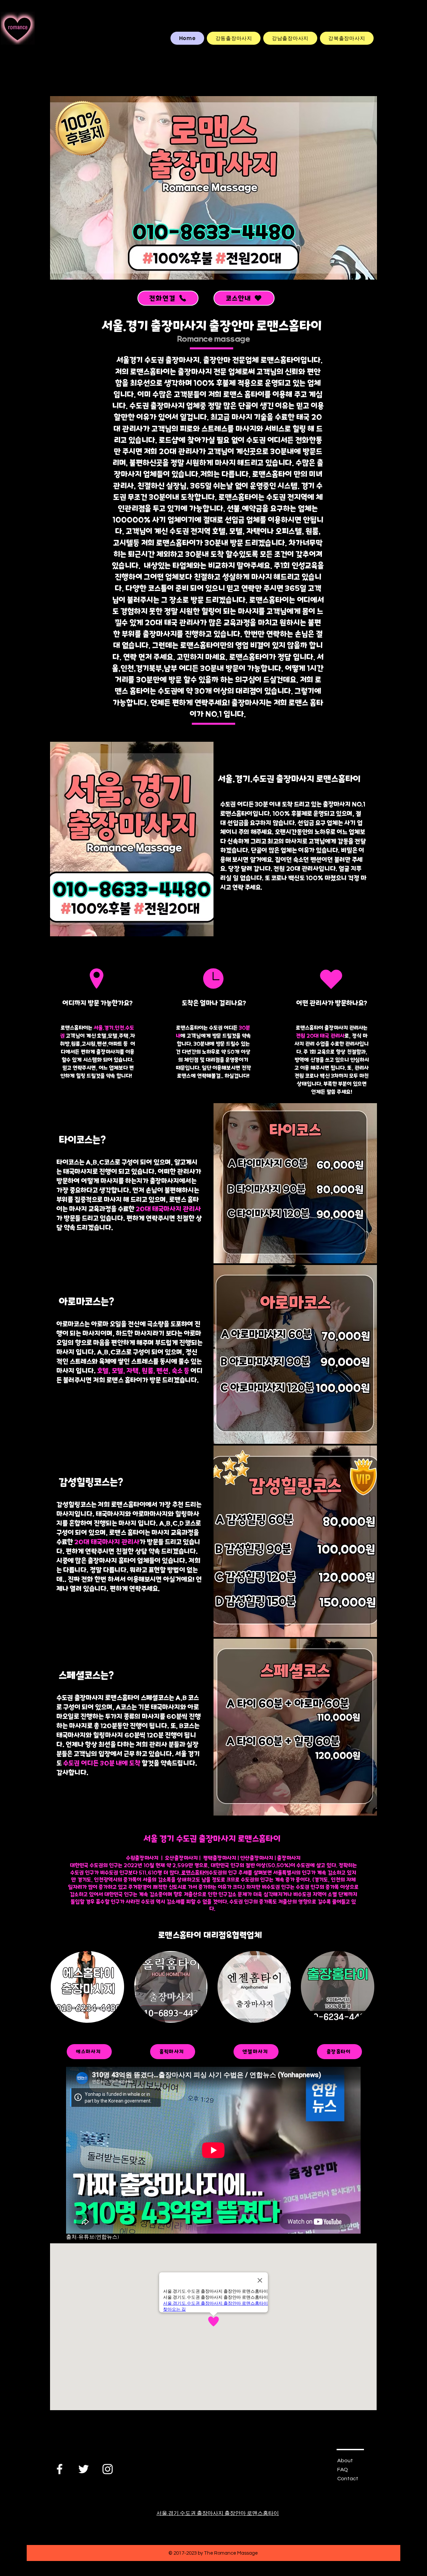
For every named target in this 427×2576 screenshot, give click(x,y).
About (345, 2461)
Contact (348, 2479)
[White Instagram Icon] (108, 2469)
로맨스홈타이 (194, 1873)
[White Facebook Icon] (60, 2469)
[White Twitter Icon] (84, 2469)
